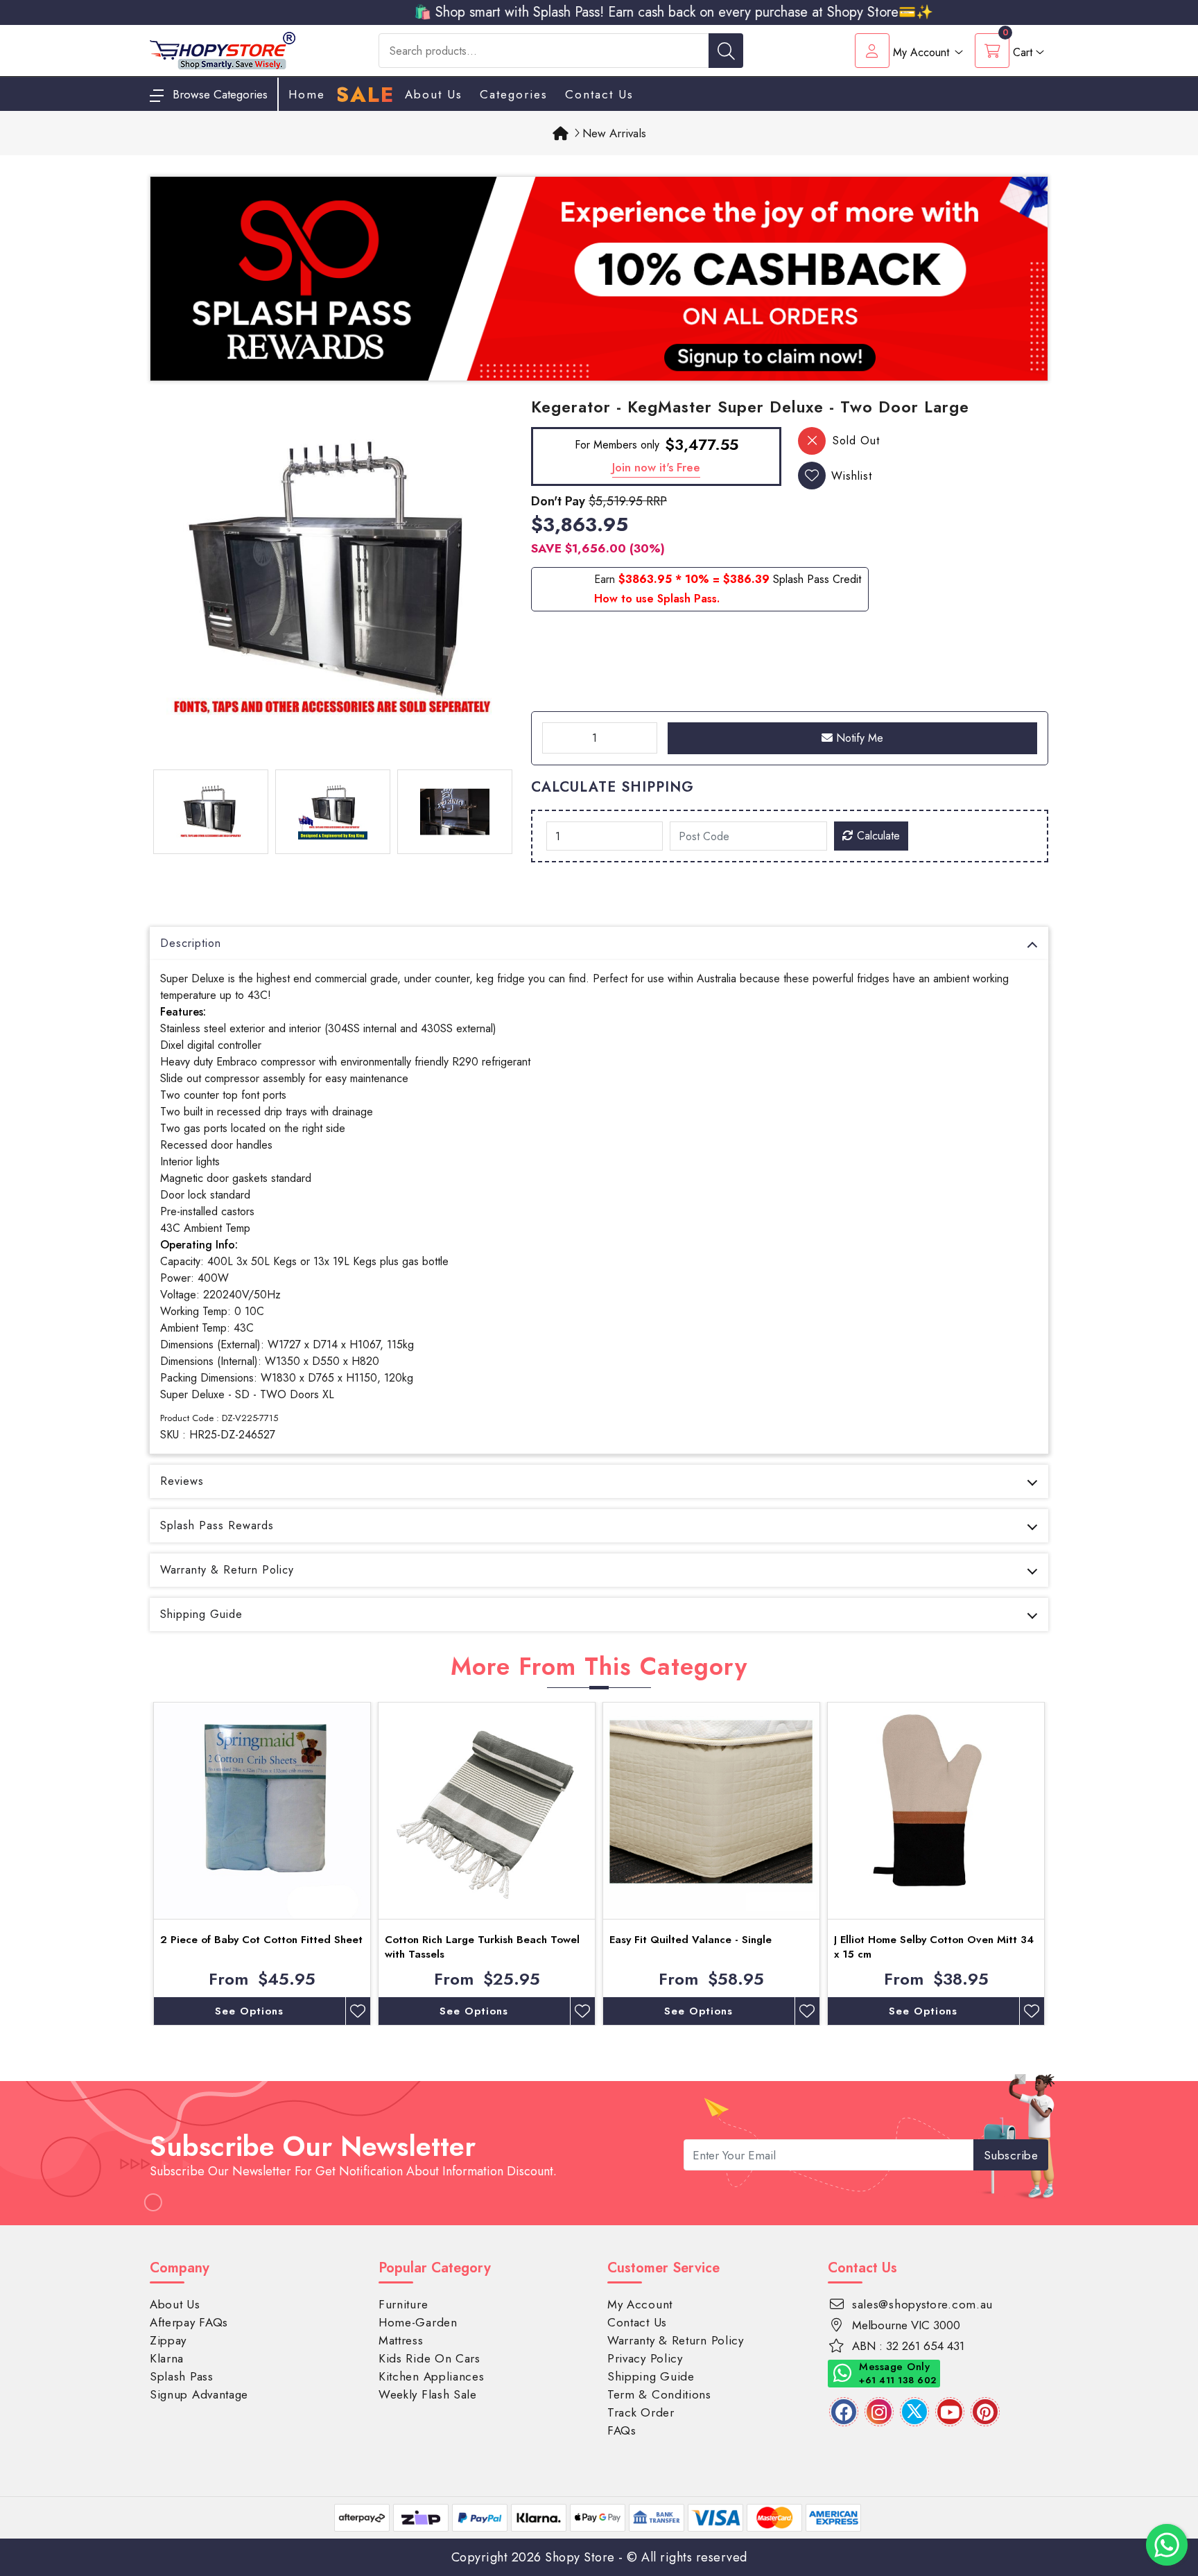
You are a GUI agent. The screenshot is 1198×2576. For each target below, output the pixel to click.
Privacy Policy (645, 2358)
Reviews (182, 1481)
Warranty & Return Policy (227, 1570)
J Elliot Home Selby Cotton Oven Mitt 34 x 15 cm (934, 1947)
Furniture (403, 2304)
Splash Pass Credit (817, 579)
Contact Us (599, 94)
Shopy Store (580, 2557)
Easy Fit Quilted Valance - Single (691, 1940)
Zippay (168, 2340)
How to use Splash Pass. (657, 599)
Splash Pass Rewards (217, 1525)
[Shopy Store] (223, 50)
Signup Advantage (199, 2394)
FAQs (622, 2430)
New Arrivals (614, 133)
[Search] (726, 51)
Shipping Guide (201, 1614)
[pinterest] (985, 2412)
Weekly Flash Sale (428, 2394)
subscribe (1011, 2155)
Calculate (877, 836)
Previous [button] (139, 1864)
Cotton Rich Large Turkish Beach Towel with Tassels (482, 1947)
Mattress (401, 2340)
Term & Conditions (659, 2394)
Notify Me (858, 738)
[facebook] (844, 2412)
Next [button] (1059, 1864)
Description (191, 943)
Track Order (641, 2412)
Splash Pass (182, 2376)
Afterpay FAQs (189, 2322)
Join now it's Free (656, 467)
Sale (365, 95)
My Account (640, 2304)
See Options (249, 2011)
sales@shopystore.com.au (922, 2304)
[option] (332, 580)
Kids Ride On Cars (429, 2358)
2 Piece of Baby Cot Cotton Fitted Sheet (261, 1940)
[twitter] (914, 2412)
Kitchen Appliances (432, 2376)
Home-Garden (418, 2322)
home (307, 94)
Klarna (167, 2358)
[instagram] (879, 2412)
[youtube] (950, 2412)
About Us (434, 94)
